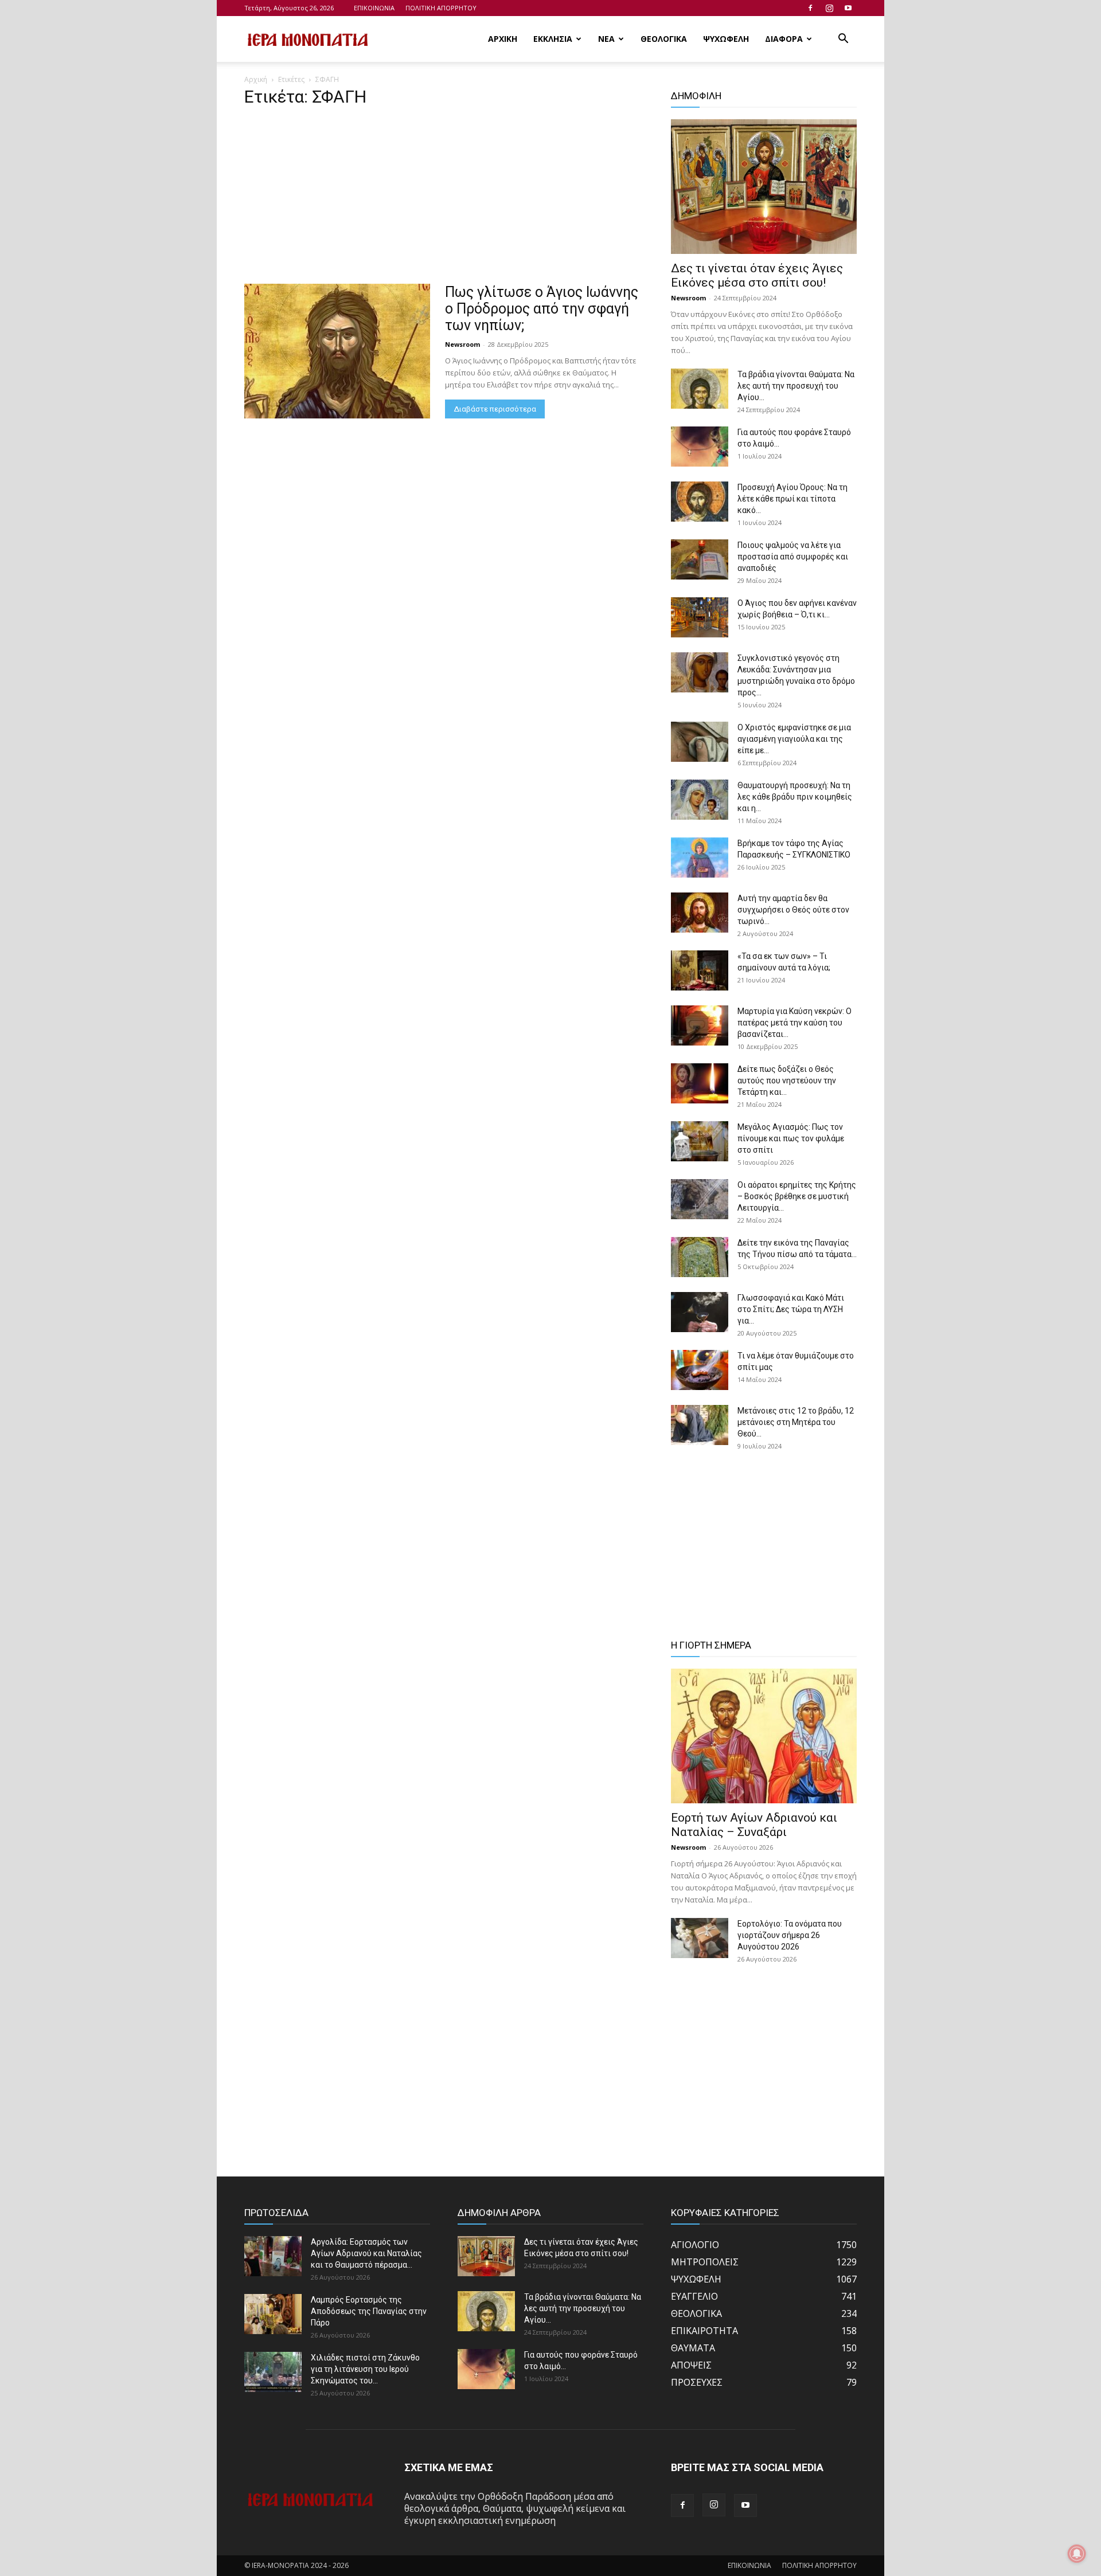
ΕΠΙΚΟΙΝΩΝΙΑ (374, 8)
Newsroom (462, 344)
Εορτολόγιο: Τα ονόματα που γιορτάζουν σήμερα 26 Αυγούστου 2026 (790, 1935)
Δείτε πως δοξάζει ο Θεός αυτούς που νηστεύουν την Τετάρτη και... (787, 1080)
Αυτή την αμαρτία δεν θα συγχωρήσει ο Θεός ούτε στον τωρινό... (793, 910)
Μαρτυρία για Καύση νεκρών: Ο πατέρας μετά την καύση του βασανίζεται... (794, 1023)
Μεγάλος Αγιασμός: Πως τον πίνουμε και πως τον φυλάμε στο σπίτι (791, 1138)
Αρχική (256, 79)
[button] (843, 40)
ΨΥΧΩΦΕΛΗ (726, 39)
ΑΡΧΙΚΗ (503, 39)
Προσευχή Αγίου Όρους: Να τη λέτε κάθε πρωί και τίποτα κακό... (792, 499)
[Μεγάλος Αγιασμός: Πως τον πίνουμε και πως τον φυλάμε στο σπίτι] (700, 1141)
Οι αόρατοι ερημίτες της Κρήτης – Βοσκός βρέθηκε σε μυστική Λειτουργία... (797, 1196)
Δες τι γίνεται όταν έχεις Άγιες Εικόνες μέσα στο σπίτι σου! (757, 275)
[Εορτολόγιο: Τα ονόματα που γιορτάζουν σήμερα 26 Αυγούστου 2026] (700, 1938)
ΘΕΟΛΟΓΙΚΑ (664, 39)
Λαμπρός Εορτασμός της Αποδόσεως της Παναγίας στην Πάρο (369, 2311)
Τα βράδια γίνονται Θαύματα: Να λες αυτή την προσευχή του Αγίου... (796, 386)
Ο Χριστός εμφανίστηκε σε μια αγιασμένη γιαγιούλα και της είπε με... (794, 739)
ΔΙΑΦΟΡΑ (784, 39)
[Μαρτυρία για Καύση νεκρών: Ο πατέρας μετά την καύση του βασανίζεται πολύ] (700, 1025)
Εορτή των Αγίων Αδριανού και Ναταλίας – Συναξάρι (754, 1825)
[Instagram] (829, 8)
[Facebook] (810, 8)
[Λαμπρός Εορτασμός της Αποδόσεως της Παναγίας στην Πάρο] (273, 2314)
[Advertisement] (444, 199)
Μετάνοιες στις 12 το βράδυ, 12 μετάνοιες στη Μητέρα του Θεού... (796, 1422)
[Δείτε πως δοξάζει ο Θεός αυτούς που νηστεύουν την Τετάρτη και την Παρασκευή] (700, 1083)
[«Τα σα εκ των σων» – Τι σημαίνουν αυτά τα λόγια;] (700, 970)
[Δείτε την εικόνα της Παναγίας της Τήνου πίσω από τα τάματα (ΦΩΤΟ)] (700, 1257)
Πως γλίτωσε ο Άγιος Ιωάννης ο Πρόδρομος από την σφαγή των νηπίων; (542, 309)
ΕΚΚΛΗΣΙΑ (553, 39)
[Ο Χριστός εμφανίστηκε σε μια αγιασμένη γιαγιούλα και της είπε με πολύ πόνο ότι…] (700, 742)
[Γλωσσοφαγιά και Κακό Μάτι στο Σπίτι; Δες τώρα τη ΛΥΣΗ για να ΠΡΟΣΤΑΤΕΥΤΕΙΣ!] (700, 1312)
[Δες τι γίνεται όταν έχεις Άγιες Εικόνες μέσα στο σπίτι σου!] (764, 187)
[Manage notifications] (1077, 2554)
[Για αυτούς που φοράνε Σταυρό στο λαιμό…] (700, 447)
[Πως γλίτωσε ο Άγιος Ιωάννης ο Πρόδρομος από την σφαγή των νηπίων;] (337, 351)
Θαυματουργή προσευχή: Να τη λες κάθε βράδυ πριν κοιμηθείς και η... (795, 797)
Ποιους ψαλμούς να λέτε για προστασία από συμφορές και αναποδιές (793, 557)
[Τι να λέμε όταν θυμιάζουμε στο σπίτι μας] (700, 1370)
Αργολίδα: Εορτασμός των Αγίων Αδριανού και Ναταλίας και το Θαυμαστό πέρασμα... (366, 2253)
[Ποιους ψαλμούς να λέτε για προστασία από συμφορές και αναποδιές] (700, 559)
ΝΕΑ (606, 39)
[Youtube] (848, 8)
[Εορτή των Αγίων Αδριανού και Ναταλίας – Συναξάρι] (764, 1736)
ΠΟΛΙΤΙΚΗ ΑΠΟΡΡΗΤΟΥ (441, 8)
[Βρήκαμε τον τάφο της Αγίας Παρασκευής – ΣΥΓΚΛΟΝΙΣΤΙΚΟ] (700, 858)
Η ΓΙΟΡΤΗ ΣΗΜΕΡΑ (711, 1645)
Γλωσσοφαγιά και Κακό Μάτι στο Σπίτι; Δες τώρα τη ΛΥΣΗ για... (791, 1309)
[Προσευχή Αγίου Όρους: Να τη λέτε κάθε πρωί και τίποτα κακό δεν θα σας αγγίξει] (700, 502)
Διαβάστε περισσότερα (495, 409)
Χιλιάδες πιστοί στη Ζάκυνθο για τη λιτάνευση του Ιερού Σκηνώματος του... (365, 2369)
